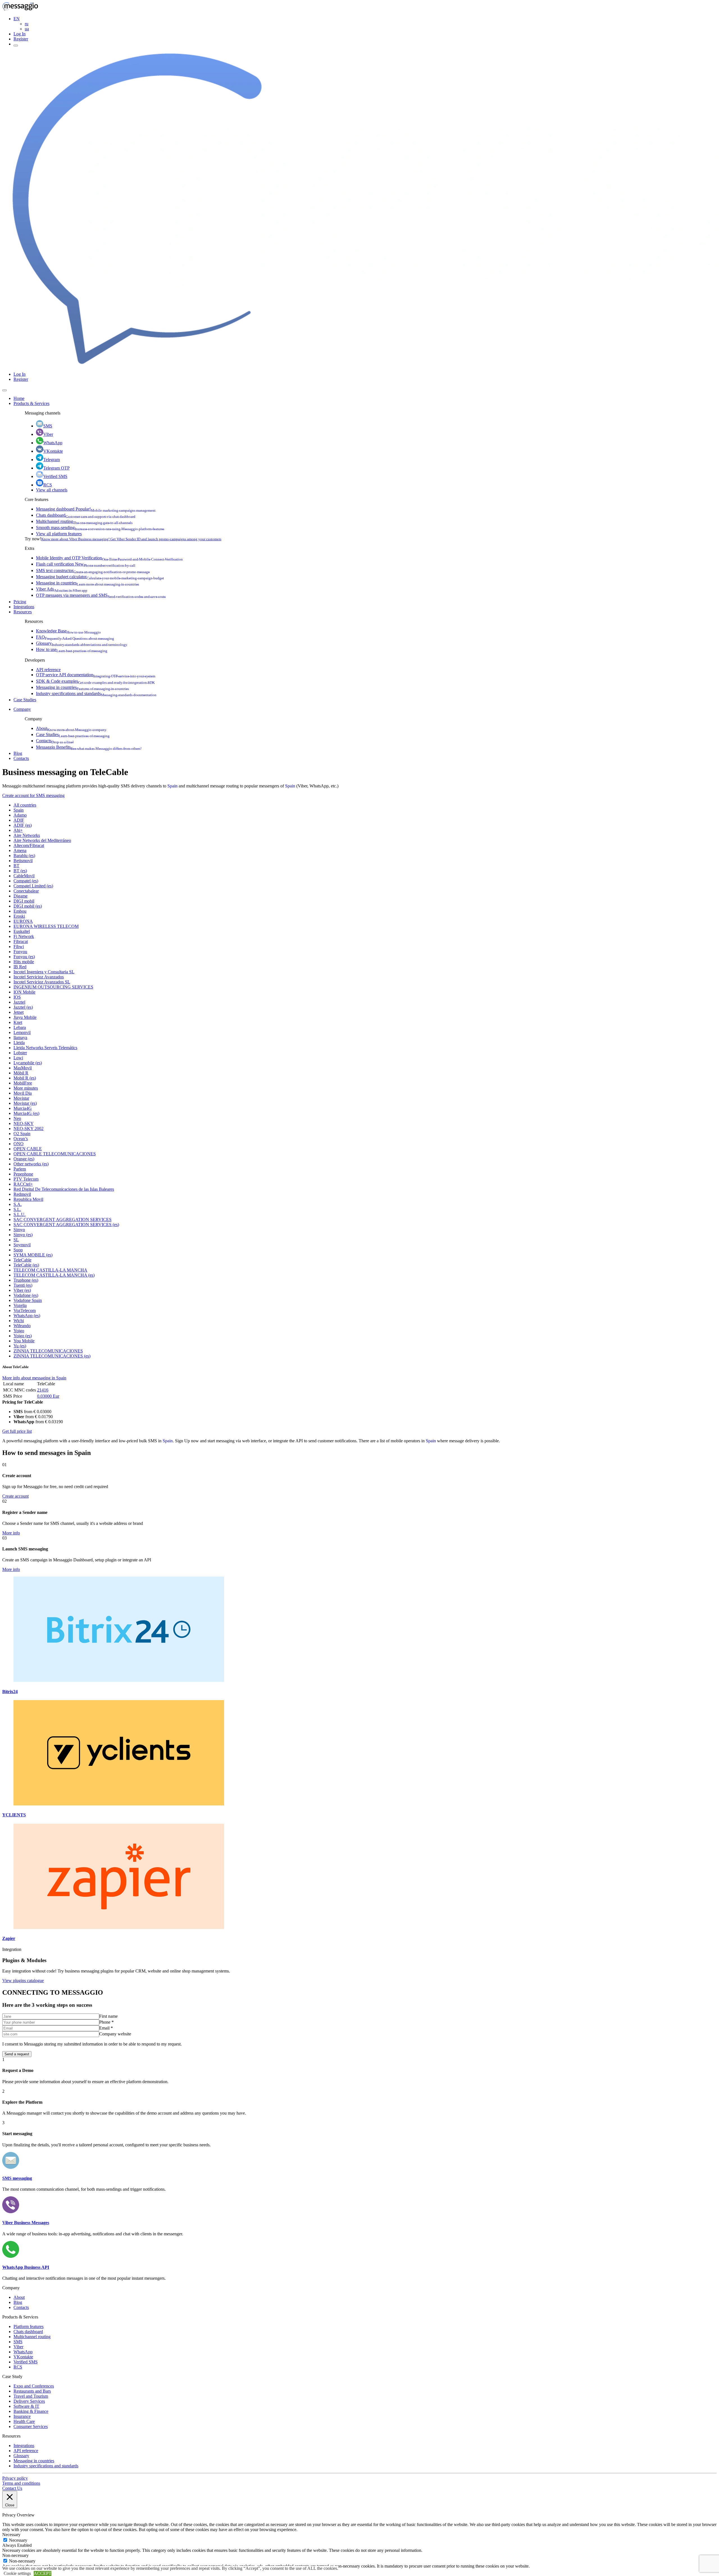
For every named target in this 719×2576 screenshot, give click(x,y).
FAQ (75, 637)
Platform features (29, 2326)
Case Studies (25, 700)
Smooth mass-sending (100, 528)
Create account (15, 1496)
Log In (20, 34)
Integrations (24, 607)
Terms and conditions (21, 2483)
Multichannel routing (84, 521)
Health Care (24, 2421)
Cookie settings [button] (17, 2573)
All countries (25, 805)
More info (11, 1533)
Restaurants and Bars (32, 2391)
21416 (43, 1390)
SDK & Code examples (95, 681)
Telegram (52, 460)
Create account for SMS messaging (33, 795)
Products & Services (31, 403)
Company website (115, 2034)
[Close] (4, 390)
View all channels (52, 490)
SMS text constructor (93, 570)
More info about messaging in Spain (34, 1378)
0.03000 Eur (48, 1396)
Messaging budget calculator (100, 577)
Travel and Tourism (31, 2396)
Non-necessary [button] (15, 2555)
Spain (172, 786)
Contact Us (12, 2488)
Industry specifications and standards (96, 693)
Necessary (18, 2540)
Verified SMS (55, 476)
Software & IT (26, 2406)
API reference (48, 670)
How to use (72, 649)
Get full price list (17, 1431)
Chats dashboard (86, 515)
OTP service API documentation (96, 675)
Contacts (55, 741)
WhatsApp (53, 443)
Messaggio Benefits (89, 747)
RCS (48, 485)
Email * (106, 2028)
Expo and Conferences (34, 2386)
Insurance (22, 2416)
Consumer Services (31, 2426)
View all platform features (59, 534)
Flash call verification (86, 564)
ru (27, 24)
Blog (18, 753)
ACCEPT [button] (43, 2573)
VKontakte (53, 451)
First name (108, 2016)
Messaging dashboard (96, 509)
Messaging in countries (87, 583)
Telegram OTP (56, 468)
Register (21, 39)
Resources (23, 612)
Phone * (106, 2022)
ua (27, 29)
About (71, 728)
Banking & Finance (31, 2411)
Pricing (20, 602)
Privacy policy (15, 2478)
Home (19, 398)
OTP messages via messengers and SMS (101, 595)
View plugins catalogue (23, 1981)
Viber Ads (62, 589)
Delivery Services (29, 2401)
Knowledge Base (68, 631)
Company (22, 709)
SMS (48, 426)
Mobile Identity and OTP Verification (109, 558)
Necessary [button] (11, 2535)
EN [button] (17, 19)
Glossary (82, 643)
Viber (48, 434)
